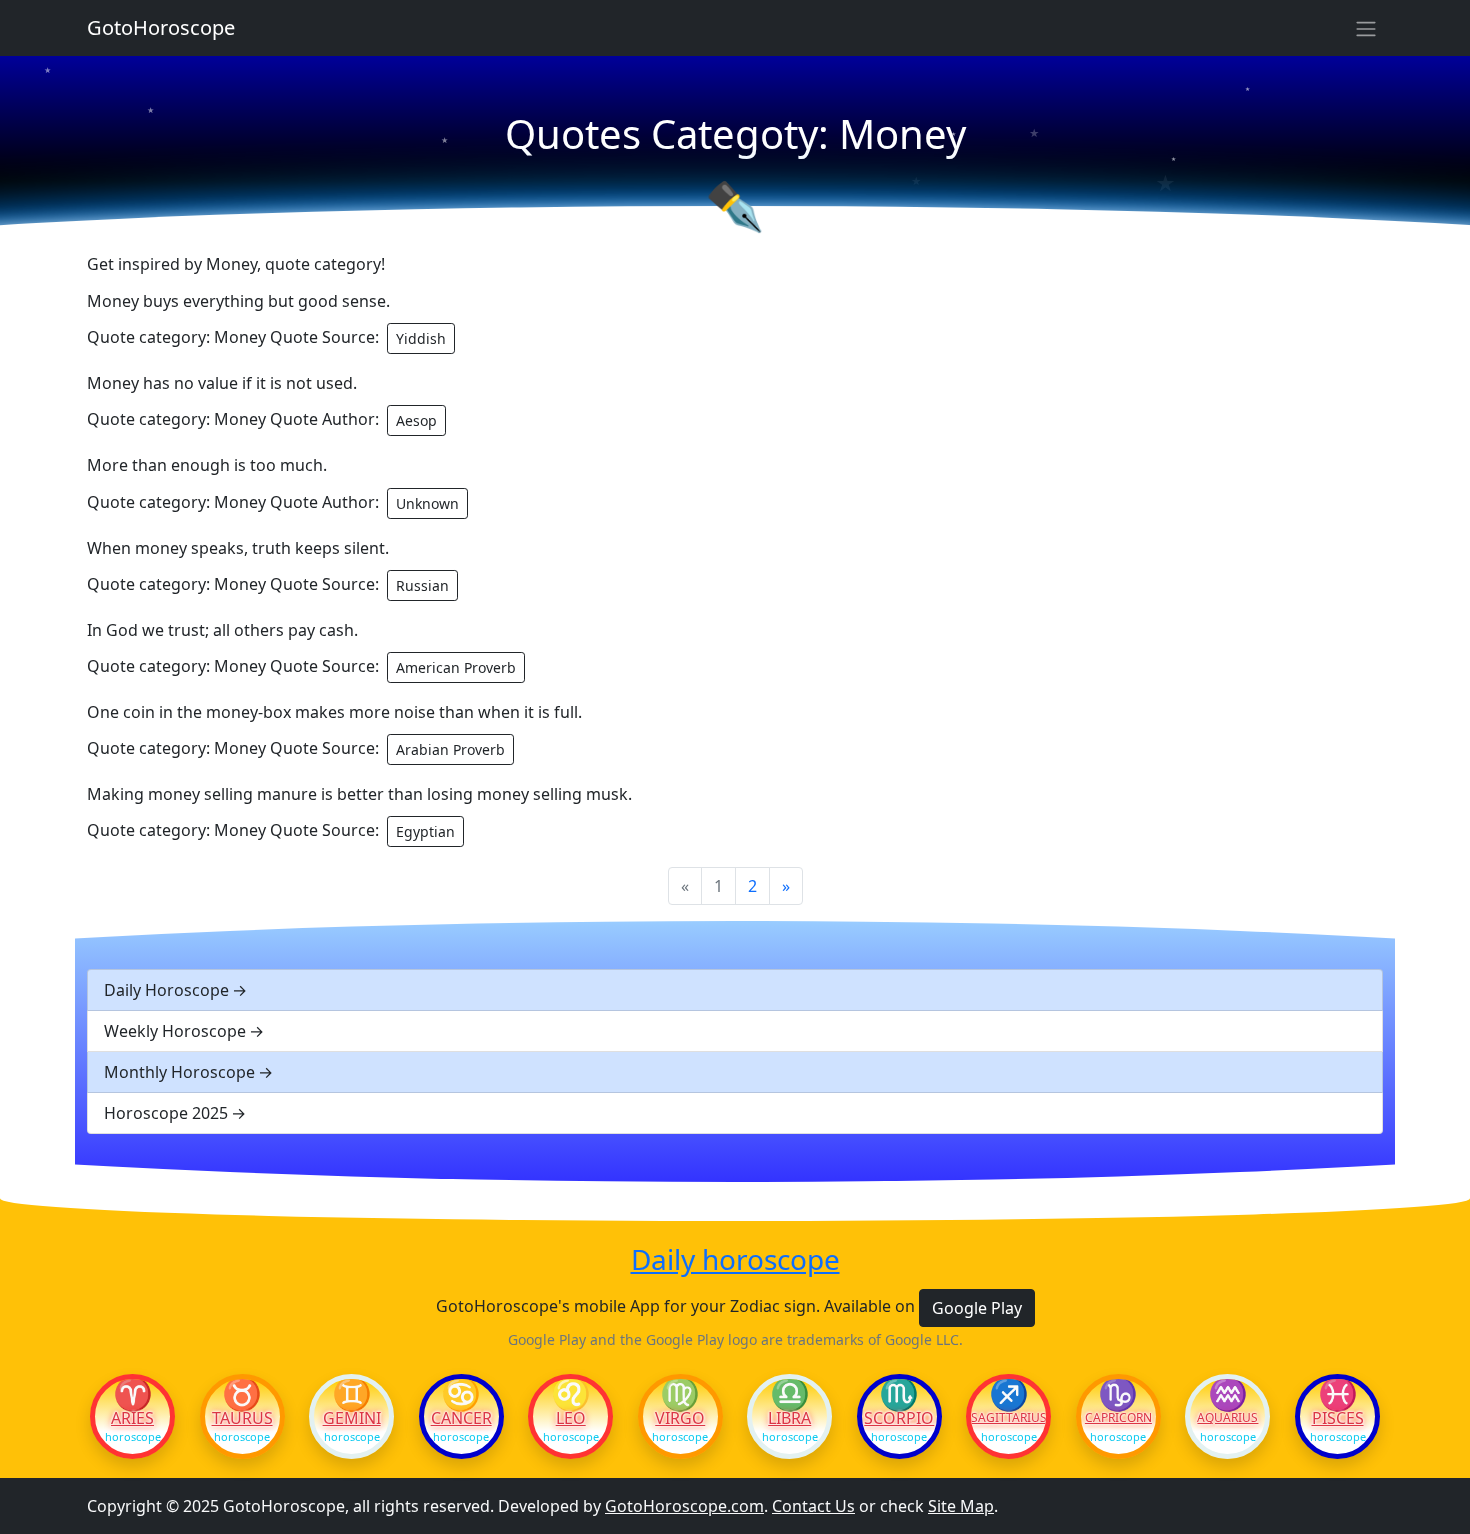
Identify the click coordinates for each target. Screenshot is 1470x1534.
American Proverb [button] (456, 667)
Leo (571, 1418)
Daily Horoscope (166, 990)
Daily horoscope (735, 1260)
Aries (132, 1418)
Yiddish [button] (421, 338)
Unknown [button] (427, 503)
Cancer (461, 1418)
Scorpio (899, 1418)
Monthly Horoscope (179, 1072)
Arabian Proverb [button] (450, 749)
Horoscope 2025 (166, 1113)
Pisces (1338, 1418)
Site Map (961, 1506)
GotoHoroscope (161, 27)
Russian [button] (422, 585)
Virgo (680, 1418)
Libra (789, 1418)
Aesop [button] (416, 420)
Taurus (242, 1418)
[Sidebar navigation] (1366, 28)
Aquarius (1227, 1418)
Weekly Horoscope (175, 1031)
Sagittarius (1008, 1418)
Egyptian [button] (425, 831)
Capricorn (1118, 1418)
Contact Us (813, 1506)
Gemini (352, 1418)
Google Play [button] (977, 1308)
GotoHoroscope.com (684, 1506)
